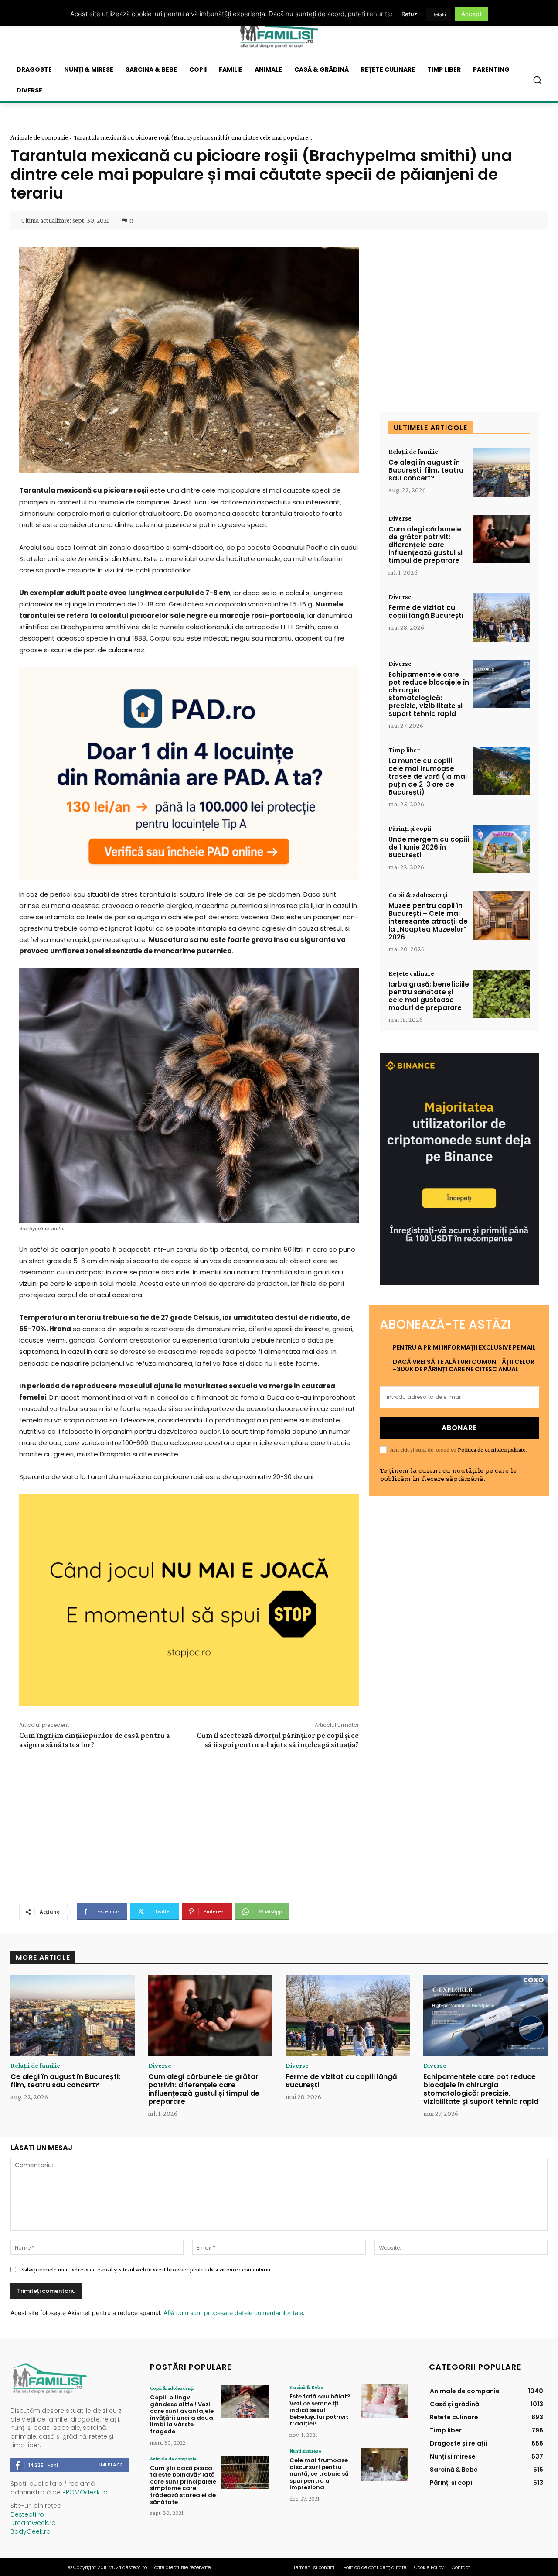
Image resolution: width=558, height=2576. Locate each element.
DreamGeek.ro (33, 2523)
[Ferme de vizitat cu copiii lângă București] (502, 618)
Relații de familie (413, 452)
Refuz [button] (409, 14)
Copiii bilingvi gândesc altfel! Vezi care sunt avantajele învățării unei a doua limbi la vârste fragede (182, 2414)
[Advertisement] (189, 1825)
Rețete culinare (411, 973)
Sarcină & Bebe (306, 2387)
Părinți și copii (410, 829)
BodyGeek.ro (31, 2531)
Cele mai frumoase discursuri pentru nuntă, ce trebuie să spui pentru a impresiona (319, 2474)
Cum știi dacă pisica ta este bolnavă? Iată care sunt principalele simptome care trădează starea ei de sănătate (183, 2485)
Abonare (459, 1428)
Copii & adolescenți (418, 895)
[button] (537, 80)
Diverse (400, 518)
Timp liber (404, 750)
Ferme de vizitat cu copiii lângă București (426, 611)
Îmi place (111, 2465)
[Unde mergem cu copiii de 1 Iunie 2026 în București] (502, 849)
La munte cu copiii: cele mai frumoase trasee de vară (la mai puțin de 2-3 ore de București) (428, 776)
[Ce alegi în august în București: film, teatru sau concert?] (502, 472)
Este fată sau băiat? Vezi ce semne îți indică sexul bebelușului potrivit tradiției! (320, 2410)
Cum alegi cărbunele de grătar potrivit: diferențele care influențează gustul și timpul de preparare (425, 545)
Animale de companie (39, 137)
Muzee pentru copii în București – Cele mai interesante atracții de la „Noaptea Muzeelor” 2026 (428, 921)
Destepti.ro (27, 2514)
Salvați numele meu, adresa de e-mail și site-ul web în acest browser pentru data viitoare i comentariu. (146, 2269)
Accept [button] (471, 14)
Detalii (439, 14)
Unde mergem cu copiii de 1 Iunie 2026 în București (429, 847)
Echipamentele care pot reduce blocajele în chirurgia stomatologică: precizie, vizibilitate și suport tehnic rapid (429, 694)
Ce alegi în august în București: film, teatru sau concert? (426, 470)
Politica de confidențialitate (492, 1449)
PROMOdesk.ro (85, 2492)
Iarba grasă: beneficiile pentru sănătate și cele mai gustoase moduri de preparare (429, 996)
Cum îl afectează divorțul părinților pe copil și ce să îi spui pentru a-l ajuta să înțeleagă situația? (278, 1740)
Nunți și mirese (305, 2451)
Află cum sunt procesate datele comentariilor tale (233, 2313)
